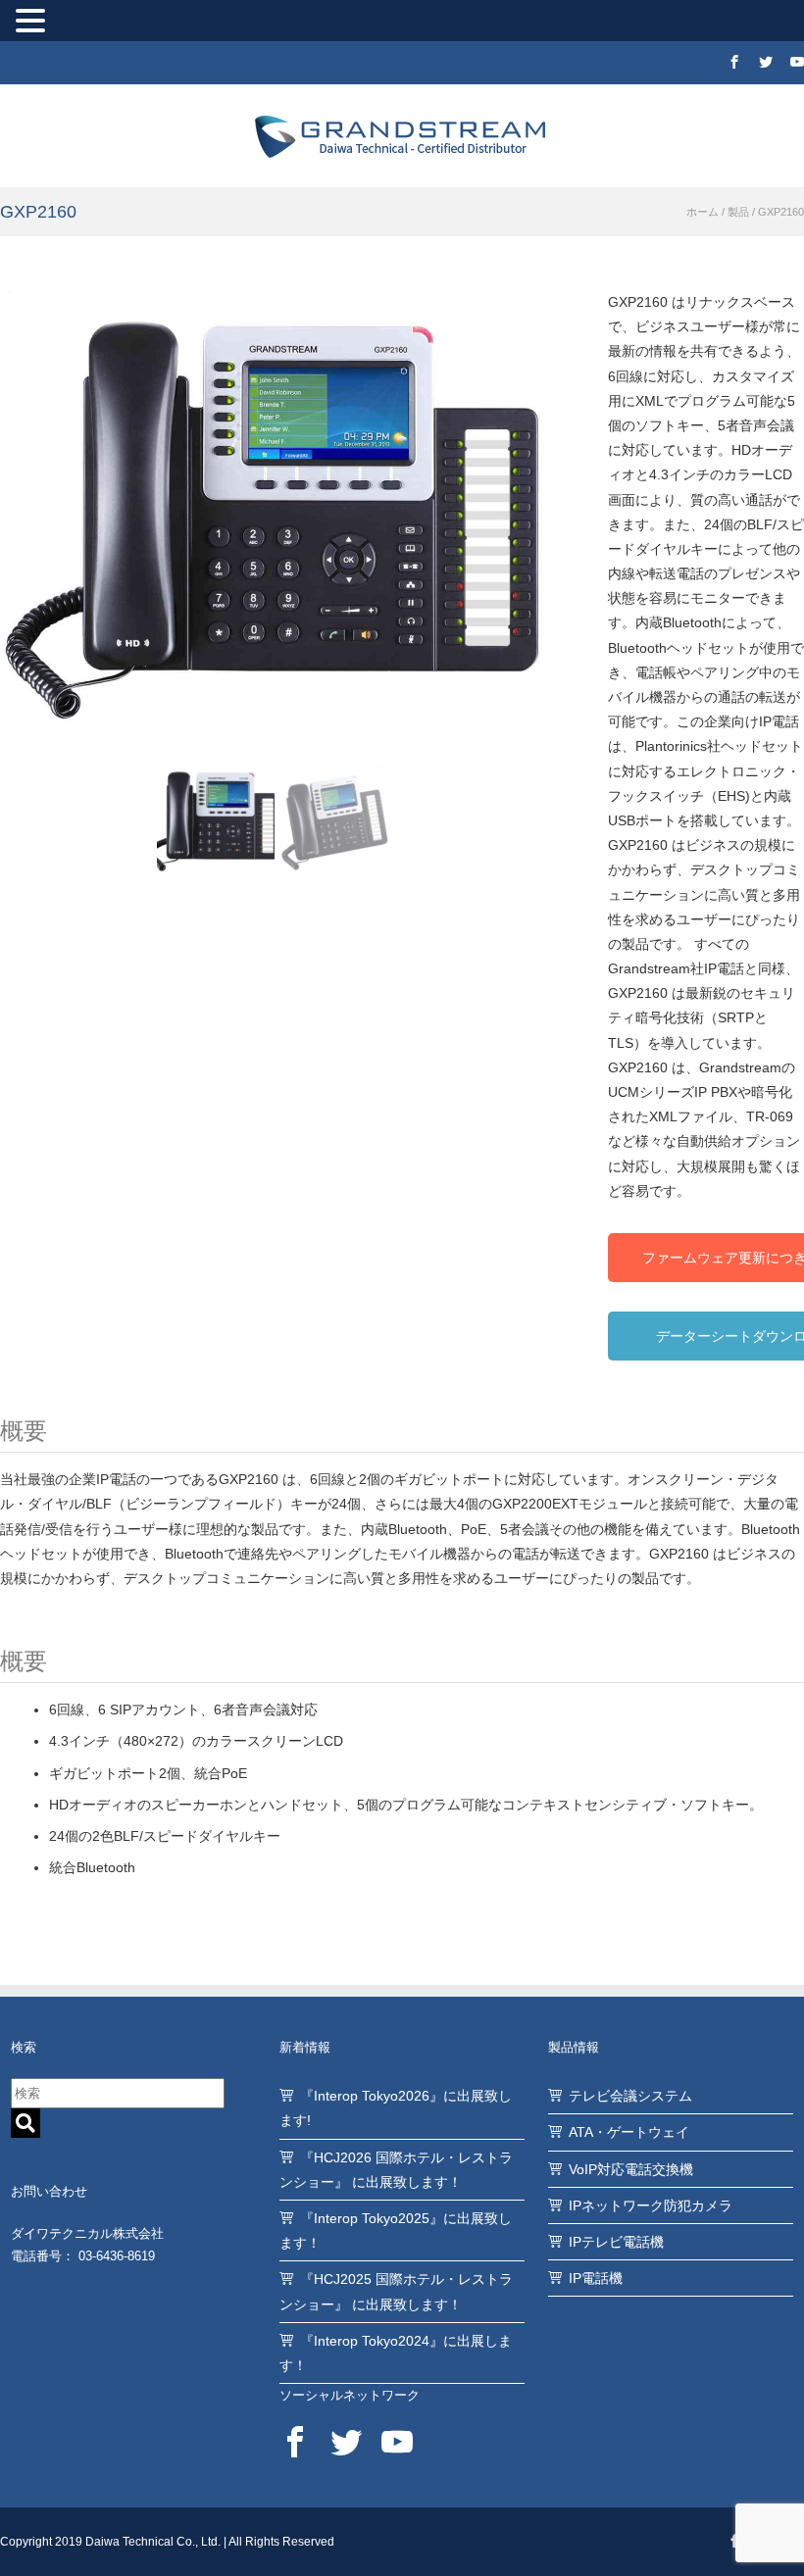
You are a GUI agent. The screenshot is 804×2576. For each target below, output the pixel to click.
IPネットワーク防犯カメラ (651, 2205)
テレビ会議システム (630, 2096)
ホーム (703, 212)
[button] (33, 23)
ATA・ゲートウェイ (629, 2132)
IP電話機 (596, 2278)
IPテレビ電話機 (616, 2242)
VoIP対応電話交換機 (631, 2169)
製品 (738, 212)
